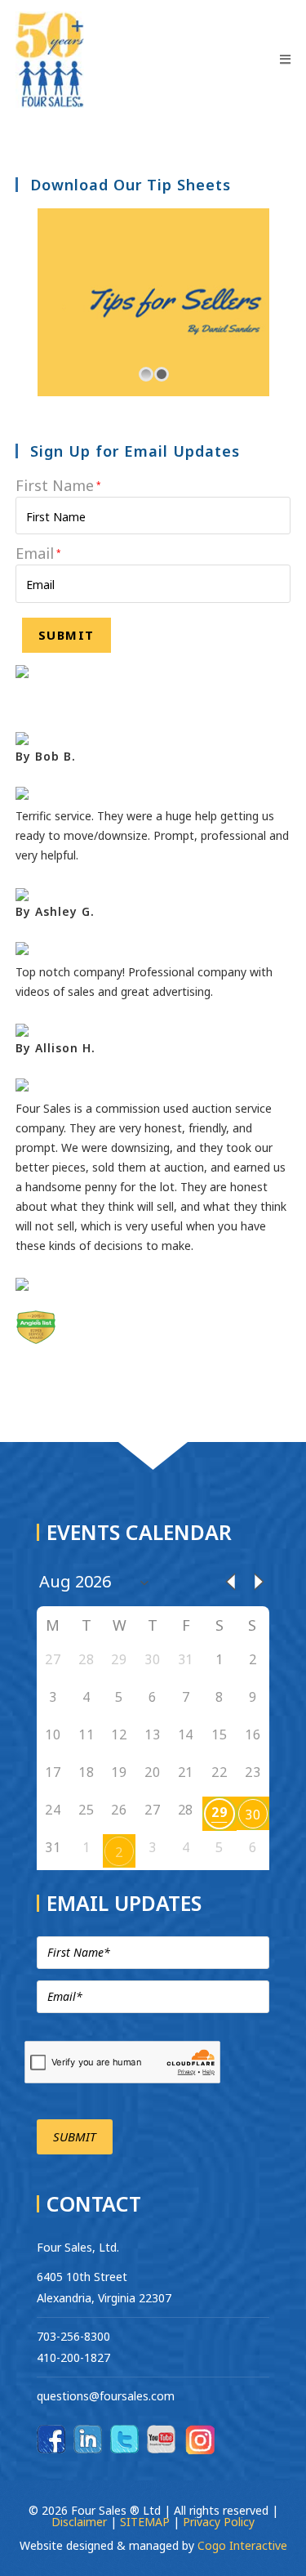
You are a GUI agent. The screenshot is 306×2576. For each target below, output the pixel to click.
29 (219, 1812)
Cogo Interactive (242, 2545)
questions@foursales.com (106, 2396)
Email (38, 553)
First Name (58, 485)
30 (253, 1815)
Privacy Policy (219, 2522)
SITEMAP (145, 2522)
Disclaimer (81, 2522)
